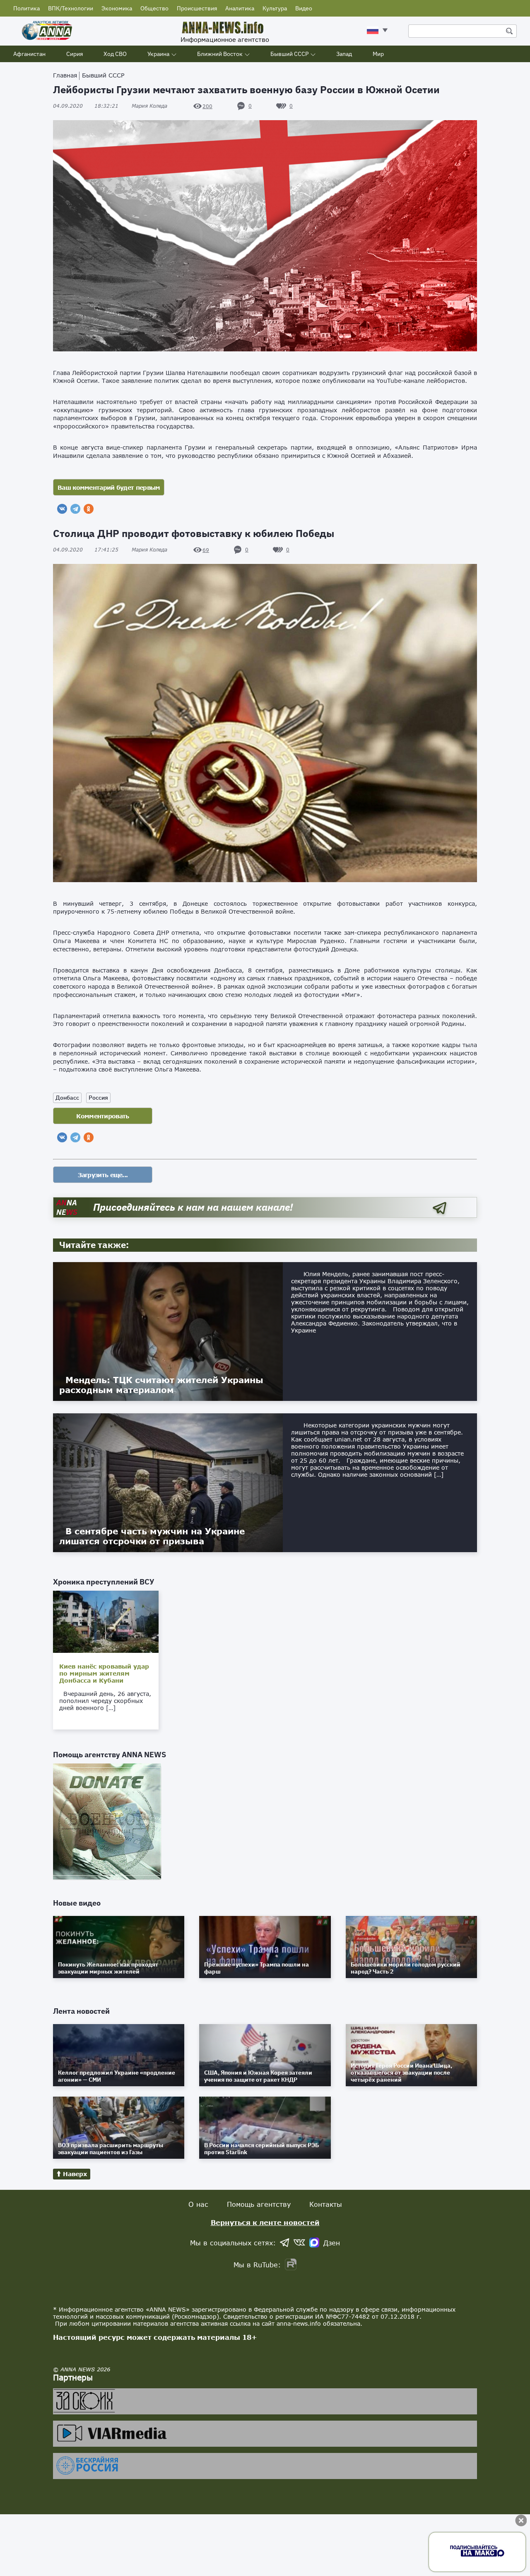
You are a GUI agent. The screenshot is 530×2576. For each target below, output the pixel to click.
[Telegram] (75, 509)
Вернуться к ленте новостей (265, 2222)
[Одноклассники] (89, 509)
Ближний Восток (220, 54)
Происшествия (197, 8)
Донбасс (67, 1098)
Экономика (117, 8)
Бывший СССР (289, 54)
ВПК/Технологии (71, 8)
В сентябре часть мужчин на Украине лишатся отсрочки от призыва (152, 1536)
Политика (26, 8)
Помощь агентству (259, 2204)
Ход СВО (115, 54)
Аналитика (240, 8)
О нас (198, 2204)
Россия (98, 1098)
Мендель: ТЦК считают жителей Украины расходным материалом (161, 1385)
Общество (154, 8)
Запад (344, 54)
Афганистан (29, 54)
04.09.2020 (86, 106)
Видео (304, 8)
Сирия (75, 54)
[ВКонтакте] (62, 509)
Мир (378, 54)
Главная (65, 75)
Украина (158, 54)
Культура (275, 8)
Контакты (326, 2204)
